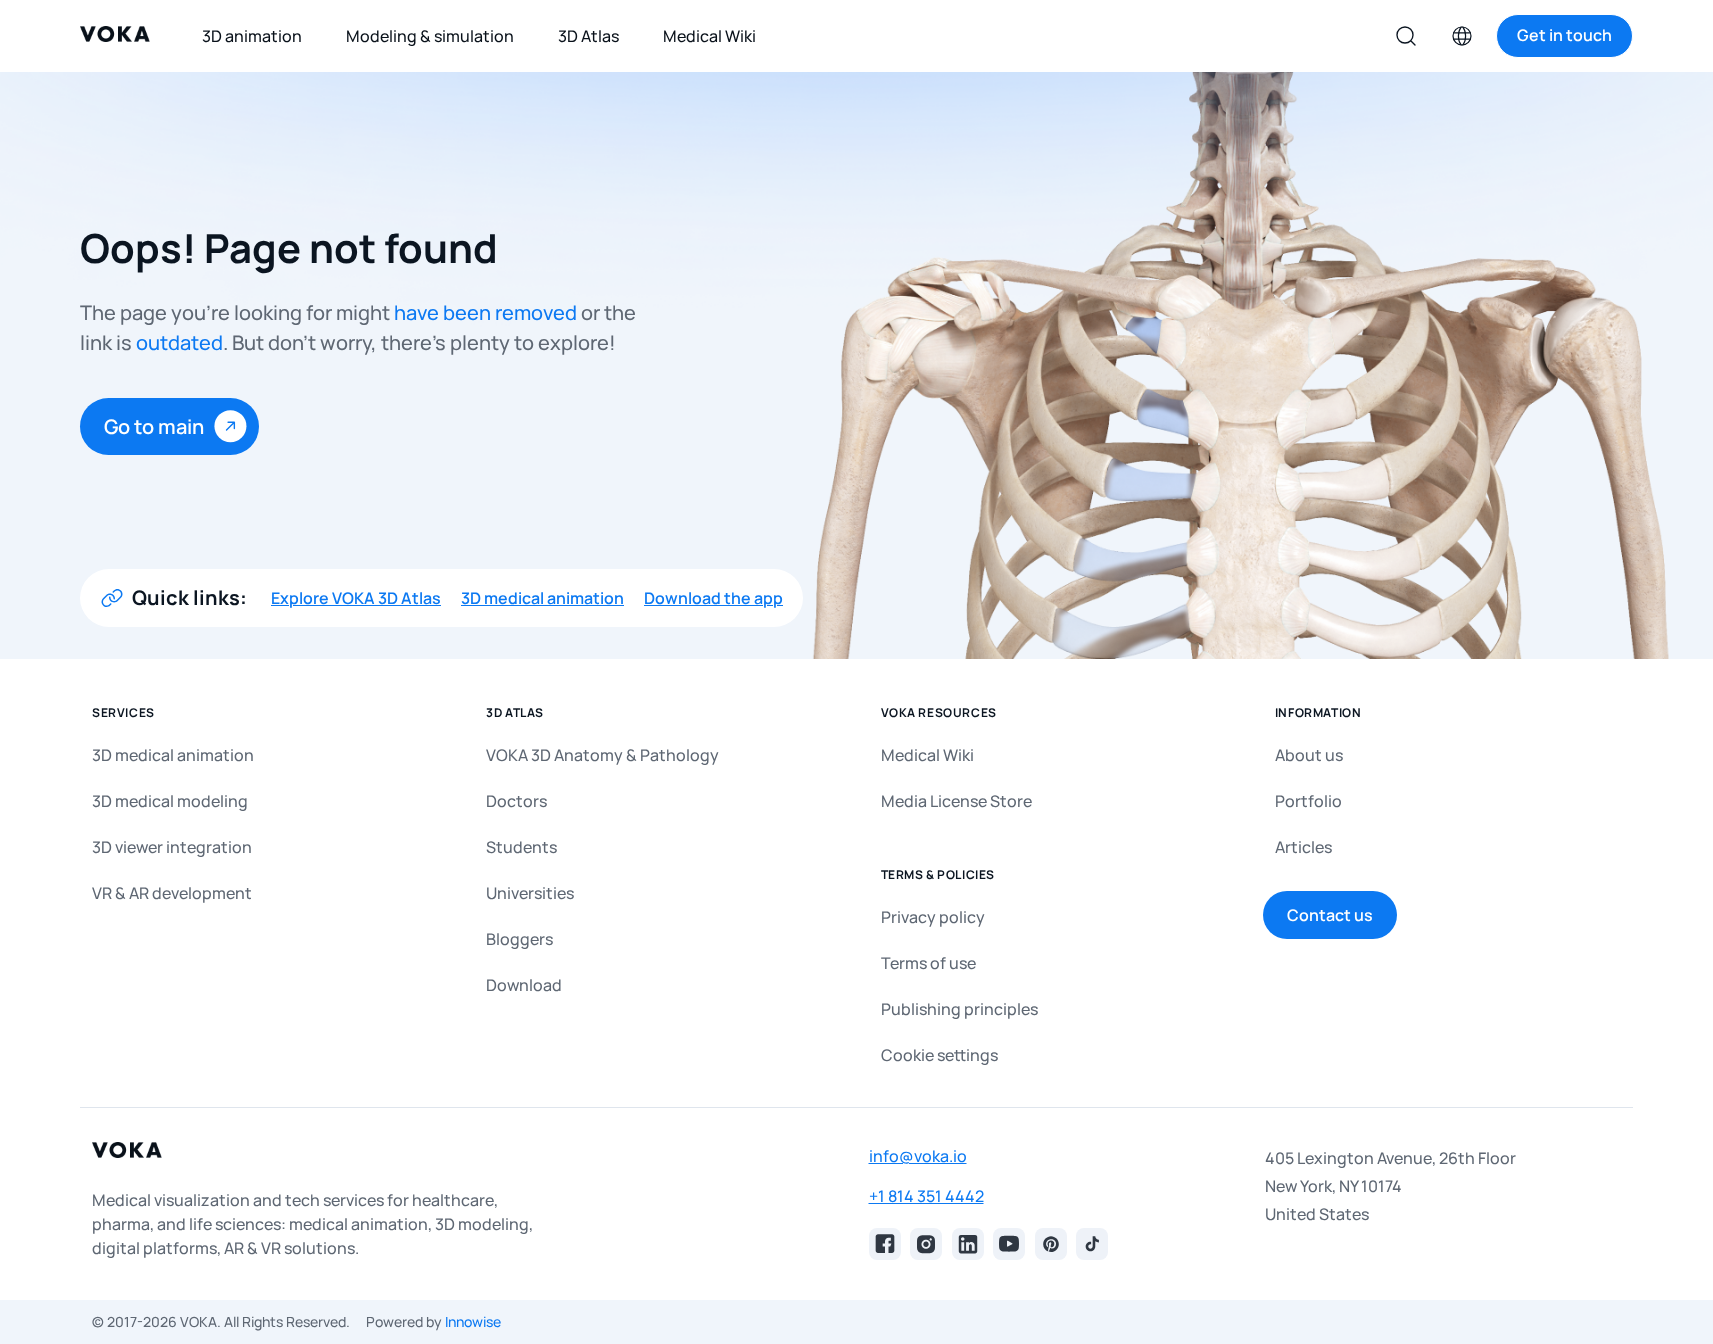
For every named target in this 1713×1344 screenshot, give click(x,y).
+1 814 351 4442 (926, 1196)
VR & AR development (172, 893)
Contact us (1330, 915)
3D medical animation (542, 598)
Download (524, 985)
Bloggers (519, 939)
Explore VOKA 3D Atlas (356, 598)
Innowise (473, 1321)
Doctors (516, 801)
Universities (530, 893)
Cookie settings (939, 1055)
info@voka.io (918, 1156)
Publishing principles (959, 1009)
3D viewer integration (172, 847)
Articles (1303, 847)
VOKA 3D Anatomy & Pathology (602, 755)
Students (521, 847)
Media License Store (956, 801)
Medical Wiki (927, 755)
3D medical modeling (170, 801)
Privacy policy (933, 917)
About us (1309, 755)
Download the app (713, 598)
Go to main (154, 426)
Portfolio (1308, 801)
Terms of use (928, 963)
